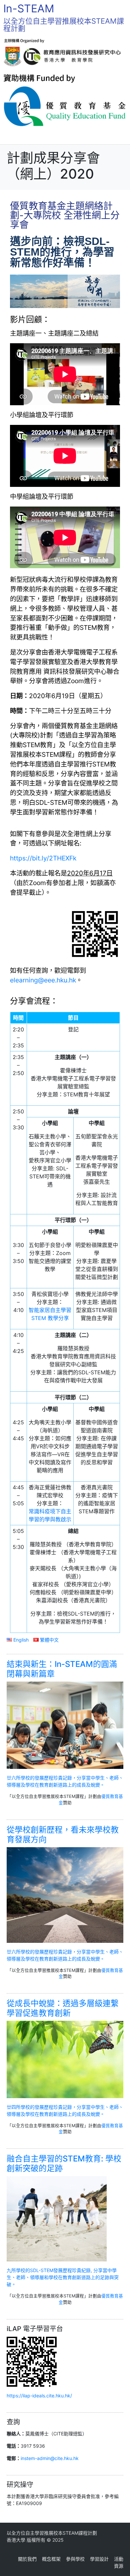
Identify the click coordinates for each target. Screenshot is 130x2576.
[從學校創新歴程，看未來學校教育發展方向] (65, 1894)
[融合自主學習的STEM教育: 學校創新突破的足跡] (57, 2218)
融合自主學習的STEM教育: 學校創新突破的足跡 (64, 2163)
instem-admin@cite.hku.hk (50, 2458)
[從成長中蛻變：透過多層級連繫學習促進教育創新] (65, 2059)
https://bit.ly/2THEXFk (43, 858)
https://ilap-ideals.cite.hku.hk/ (39, 2396)
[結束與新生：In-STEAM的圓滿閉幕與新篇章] (65, 1725)
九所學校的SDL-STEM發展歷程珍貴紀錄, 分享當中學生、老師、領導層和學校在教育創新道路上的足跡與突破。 (63, 2277)
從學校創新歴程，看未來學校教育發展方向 (63, 1835)
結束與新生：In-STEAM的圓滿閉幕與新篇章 (62, 1669)
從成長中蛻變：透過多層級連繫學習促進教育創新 (63, 2008)
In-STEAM (29, 8)
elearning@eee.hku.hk (43, 980)
